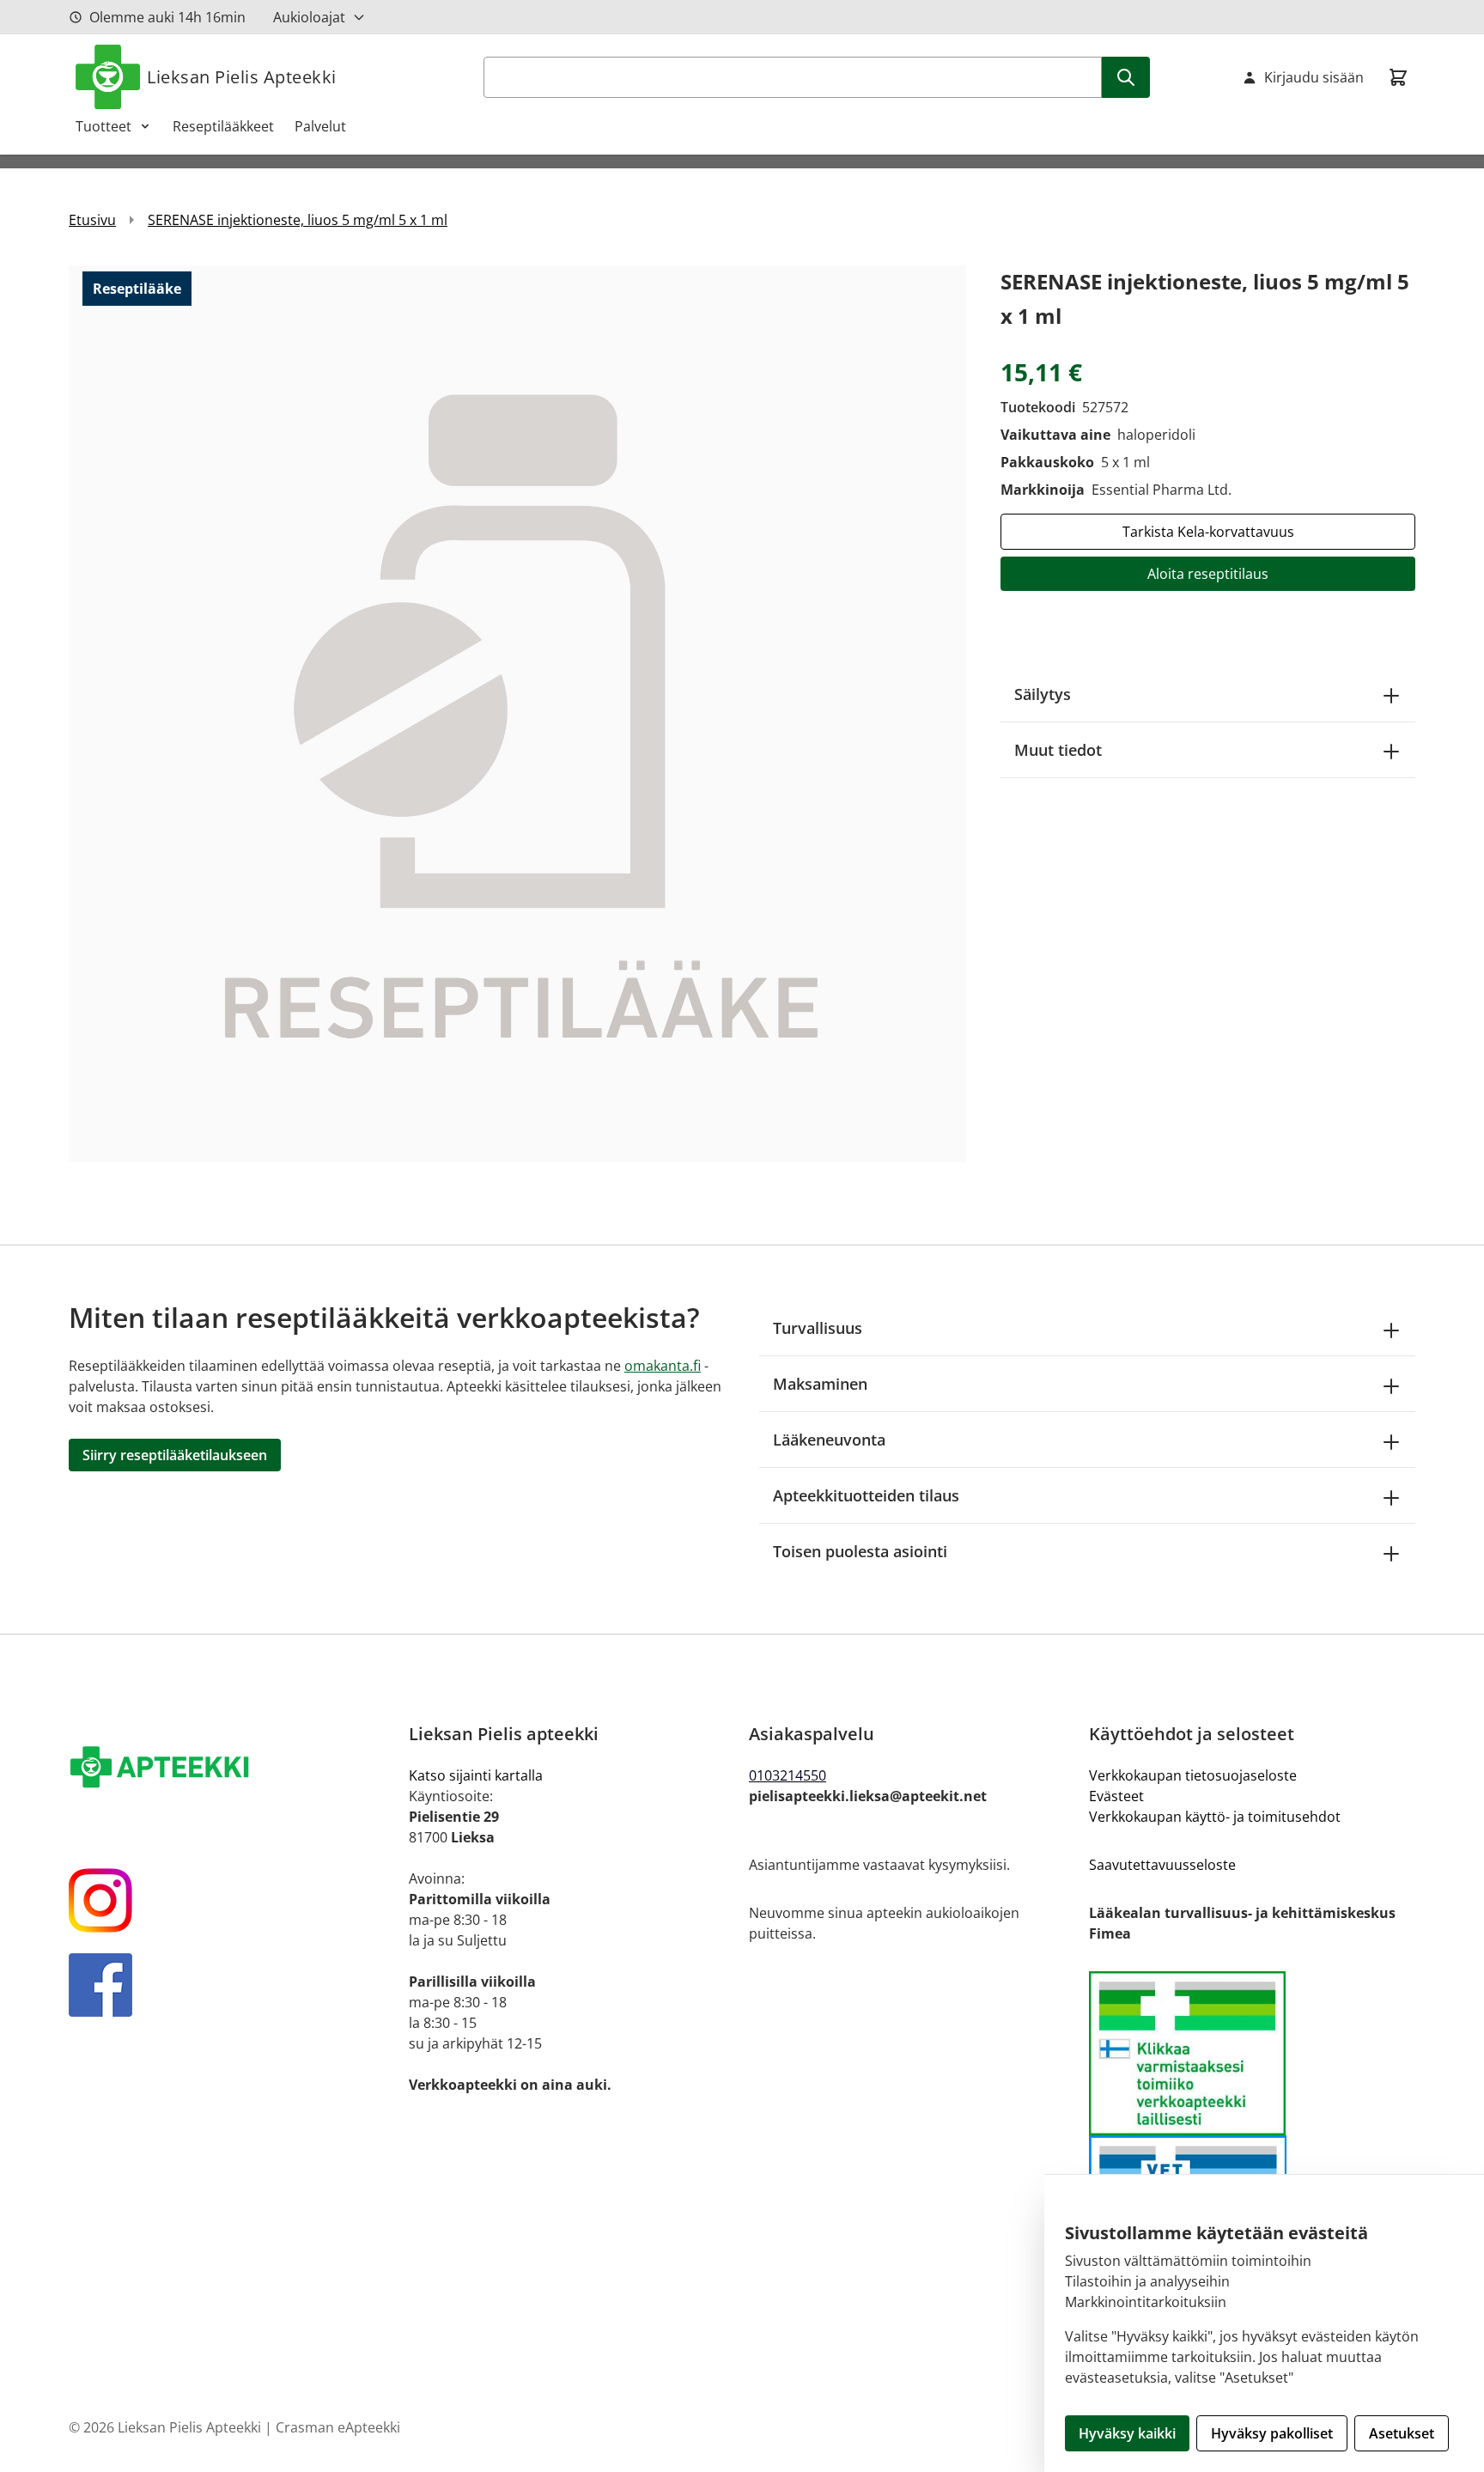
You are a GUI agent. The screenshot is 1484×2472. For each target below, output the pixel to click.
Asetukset (1402, 2433)
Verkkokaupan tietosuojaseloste (1193, 1775)
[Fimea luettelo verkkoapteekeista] (1252, 2053)
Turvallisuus (818, 1328)
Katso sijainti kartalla (476, 1775)
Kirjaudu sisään (1314, 77)
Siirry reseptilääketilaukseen (175, 1455)
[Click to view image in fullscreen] (517, 713)
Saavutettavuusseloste (1162, 1865)
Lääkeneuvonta (829, 1440)
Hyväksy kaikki (1127, 2433)
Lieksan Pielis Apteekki (242, 77)
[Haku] (1126, 77)
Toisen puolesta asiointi (860, 1551)
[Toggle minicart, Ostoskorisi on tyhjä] (1398, 77)
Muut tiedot (1058, 750)
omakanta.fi (663, 1366)
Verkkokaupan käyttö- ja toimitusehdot (1215, 1817)
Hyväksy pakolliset (1272, 2433)
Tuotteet (103, 126)
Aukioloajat (309, 17)
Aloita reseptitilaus (1208, 574)
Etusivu (92, 220)
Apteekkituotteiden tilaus (866, 1495)
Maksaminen (820, 1384)
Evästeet (1116, 1796)
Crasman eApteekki (338, 2427)
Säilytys (1043, 694)
